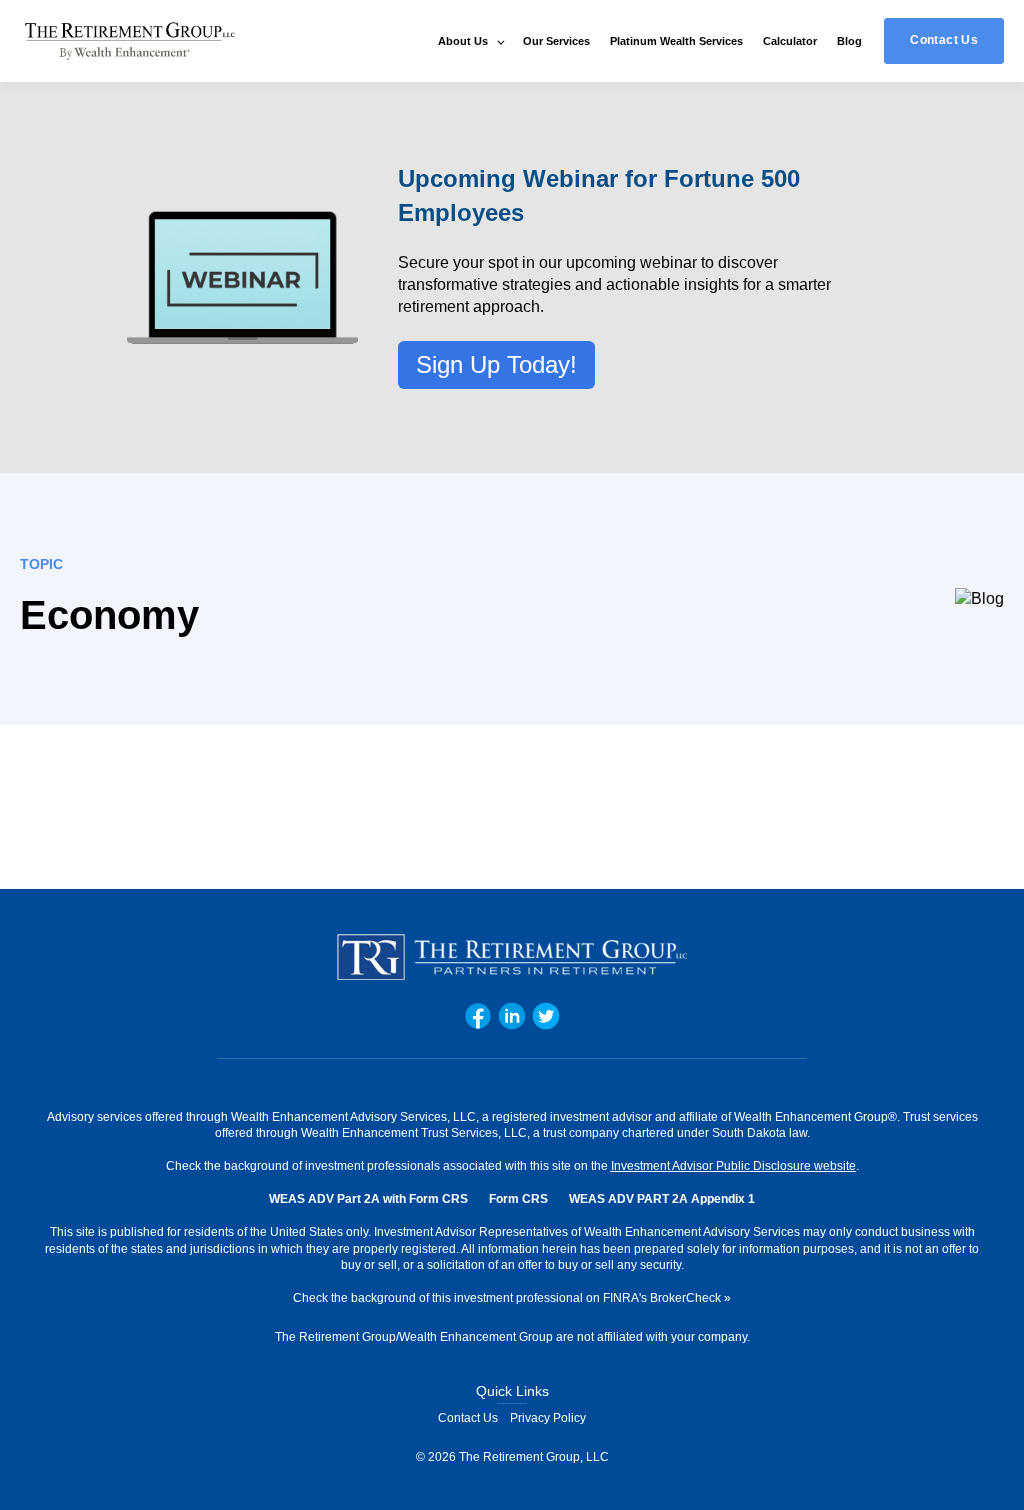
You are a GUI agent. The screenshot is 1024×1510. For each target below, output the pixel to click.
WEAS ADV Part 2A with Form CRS (368, 1199)
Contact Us (468, 1418)
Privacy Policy (548, 1418)
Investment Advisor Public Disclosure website (733, 1166)
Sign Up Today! (496, 364)
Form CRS (518, 1199)
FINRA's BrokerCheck (662, 1298)
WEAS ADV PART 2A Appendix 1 (662, 1199)
